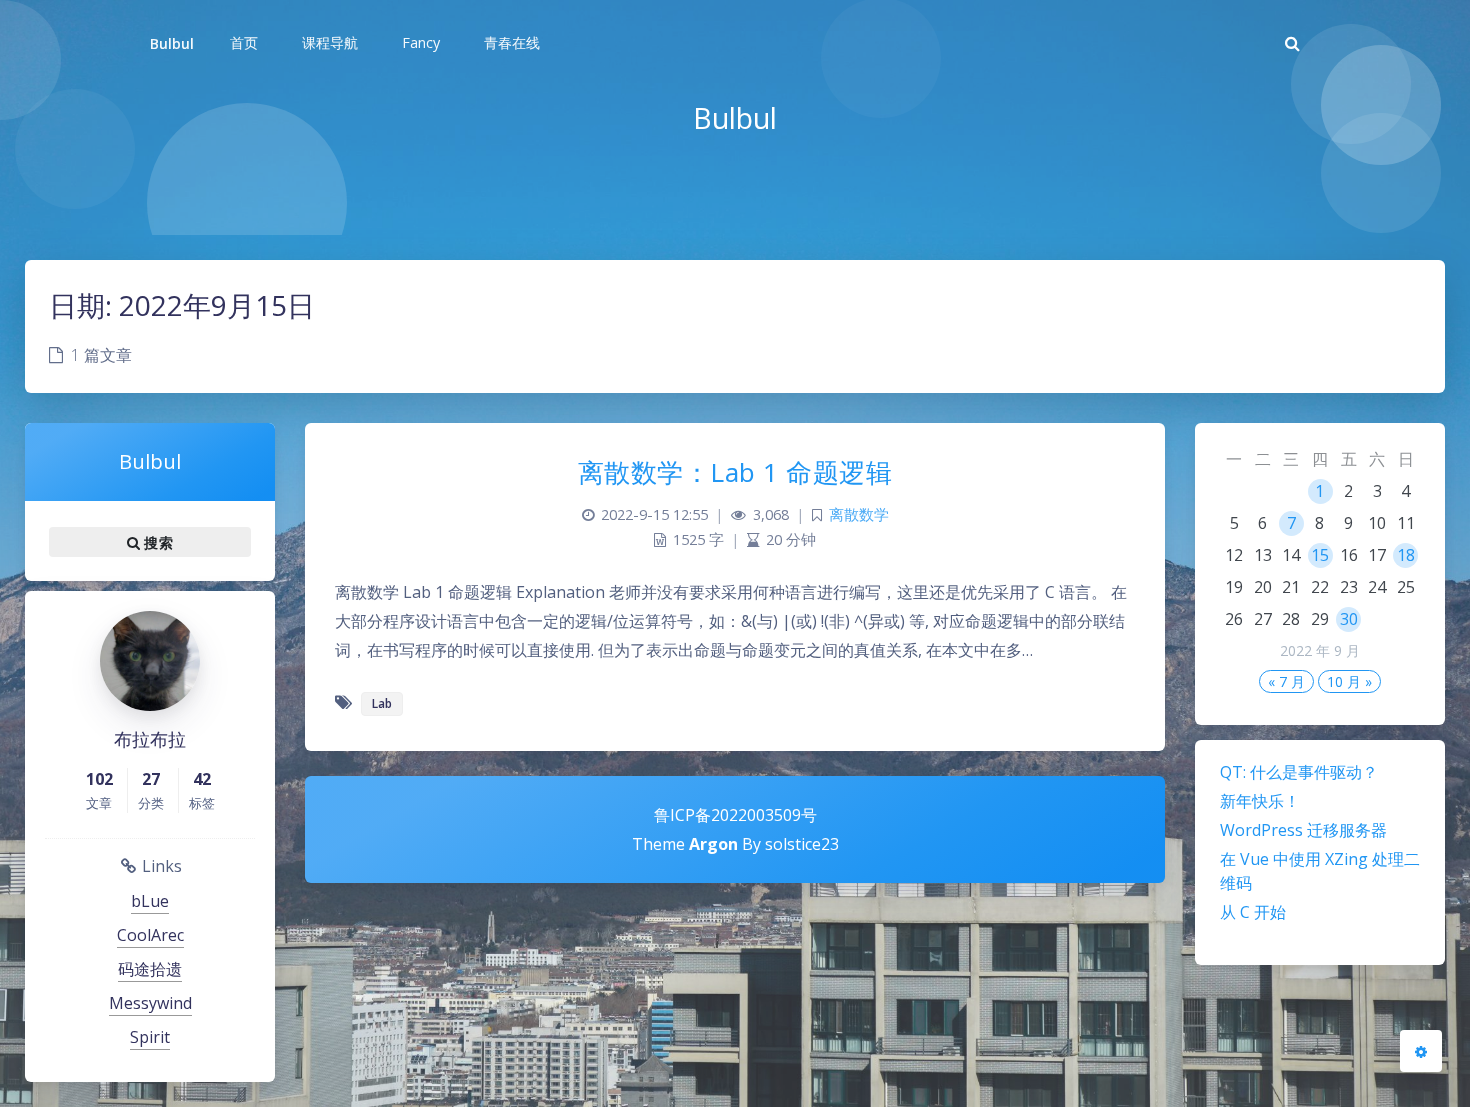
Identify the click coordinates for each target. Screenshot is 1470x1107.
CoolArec (150, 935)
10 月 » (1349, 681)
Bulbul (172, 43)
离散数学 (859, 514)
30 (1349, 619)
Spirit (150, 1037)
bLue (150, 901)
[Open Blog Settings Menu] (1421, 1051)
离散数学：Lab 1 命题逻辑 (735, 472)
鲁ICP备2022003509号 (735, 815)
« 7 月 (1286, 681)
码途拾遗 (150, 969)
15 (1320, 555)
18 (1406, 555)
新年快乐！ (1260, 801)
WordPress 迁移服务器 (1303, 830)
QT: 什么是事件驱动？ (1299, 772)
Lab (382, 703)
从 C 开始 (1253, 912)
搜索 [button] (156, 542)
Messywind (150, 1003)
